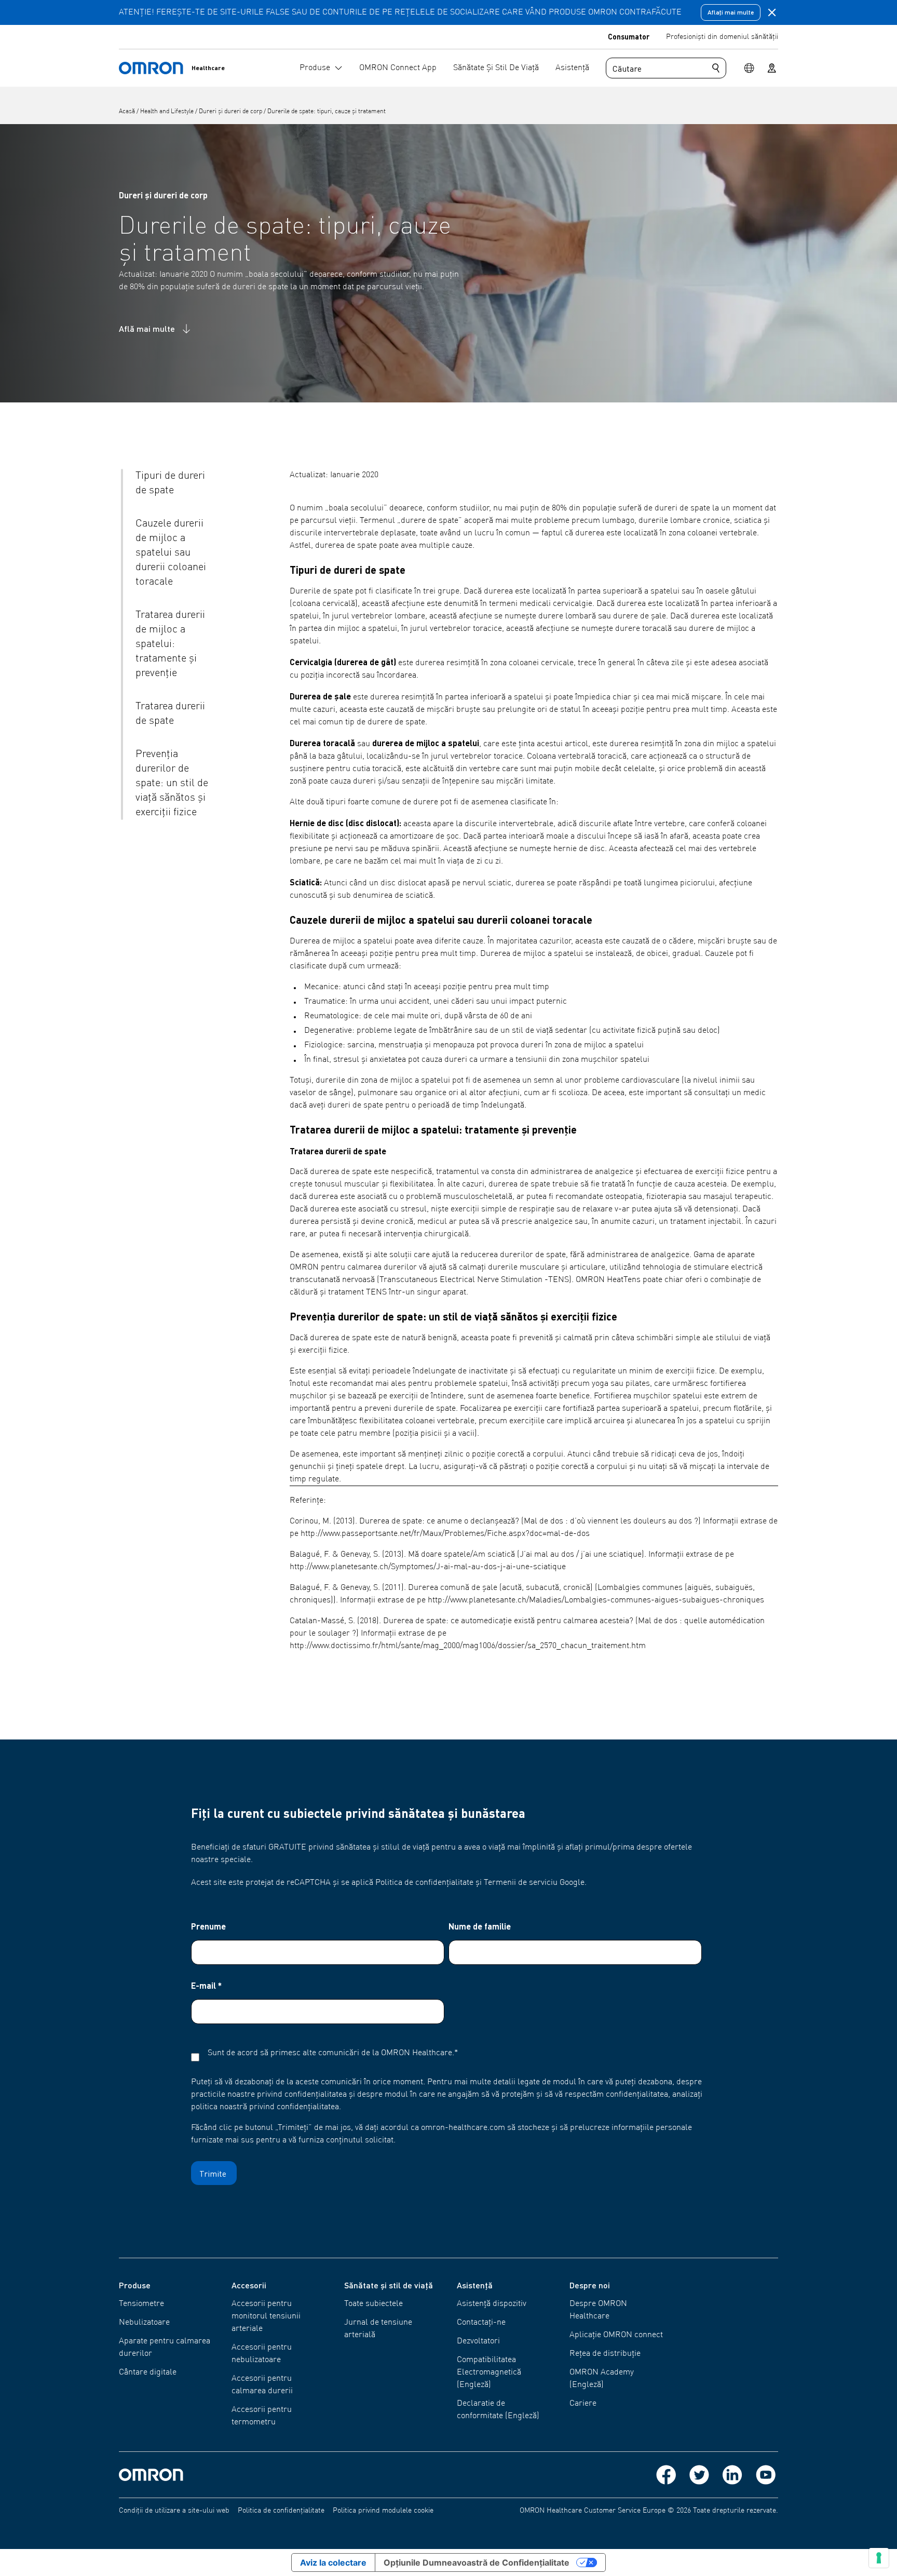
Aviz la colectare (333, 2562)
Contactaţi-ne (481, 2323)
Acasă (128, 112)
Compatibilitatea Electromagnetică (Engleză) (489, 2372)
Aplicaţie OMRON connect (616, 2335)
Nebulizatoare (144, 2323)
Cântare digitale (148, 2372)
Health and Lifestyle (168, 112)
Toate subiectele (373, 2304)
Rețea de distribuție (605, 2354)
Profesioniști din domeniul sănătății (722, 37)
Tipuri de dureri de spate (170, 483)
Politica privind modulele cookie (383, 2511)
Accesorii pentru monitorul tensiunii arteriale (266, 2316)
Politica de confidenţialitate (281, 2511)
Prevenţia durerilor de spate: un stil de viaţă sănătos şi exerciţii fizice (172, 784)
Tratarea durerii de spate (170, 714)
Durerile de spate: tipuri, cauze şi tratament (327, 112)
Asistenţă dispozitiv (492, 2304)
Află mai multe (147, 328)
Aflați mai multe (731, 12)
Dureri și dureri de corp (231, 112)
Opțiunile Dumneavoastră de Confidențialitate (477, 2562)
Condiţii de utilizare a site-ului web (174, 2511)
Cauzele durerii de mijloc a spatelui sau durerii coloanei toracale (171, 553)
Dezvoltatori (478, 2341)
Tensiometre (141, 2304)
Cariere (583, 2404)
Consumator (629, 36)
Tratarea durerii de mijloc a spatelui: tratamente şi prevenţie (170, 644)
